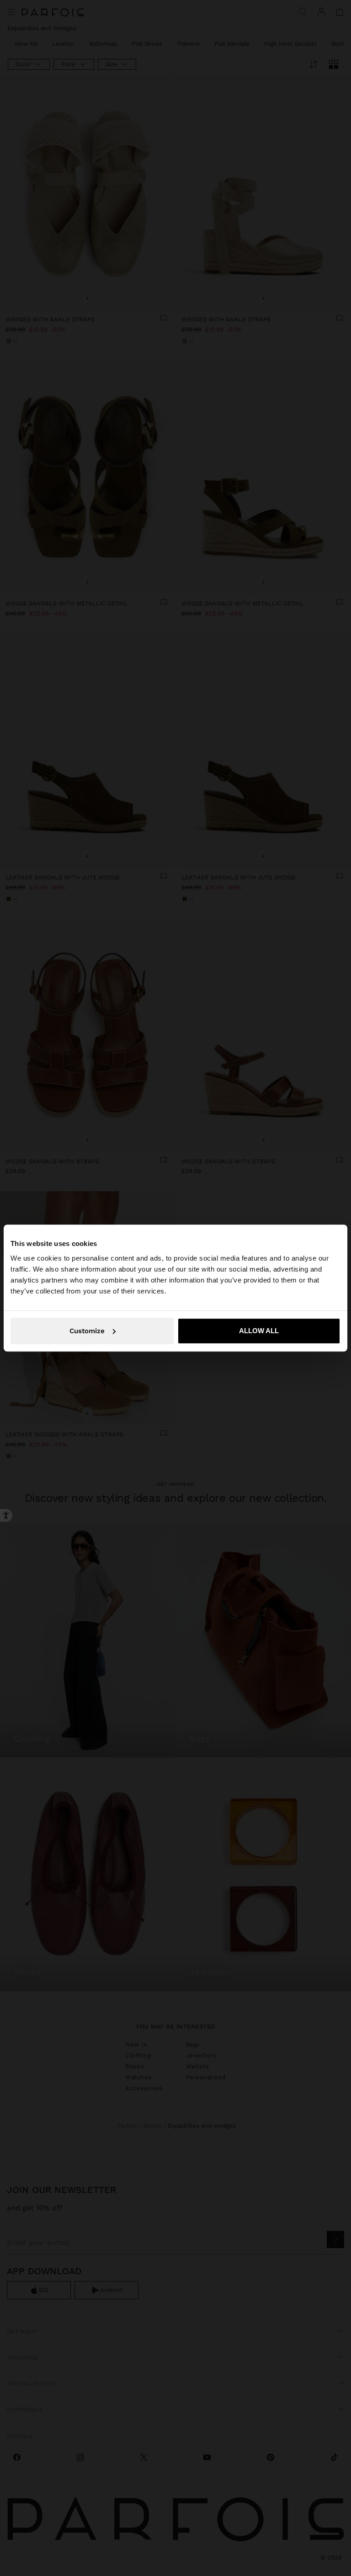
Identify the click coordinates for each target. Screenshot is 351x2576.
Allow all (259, 1331)
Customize (87, 1331)
